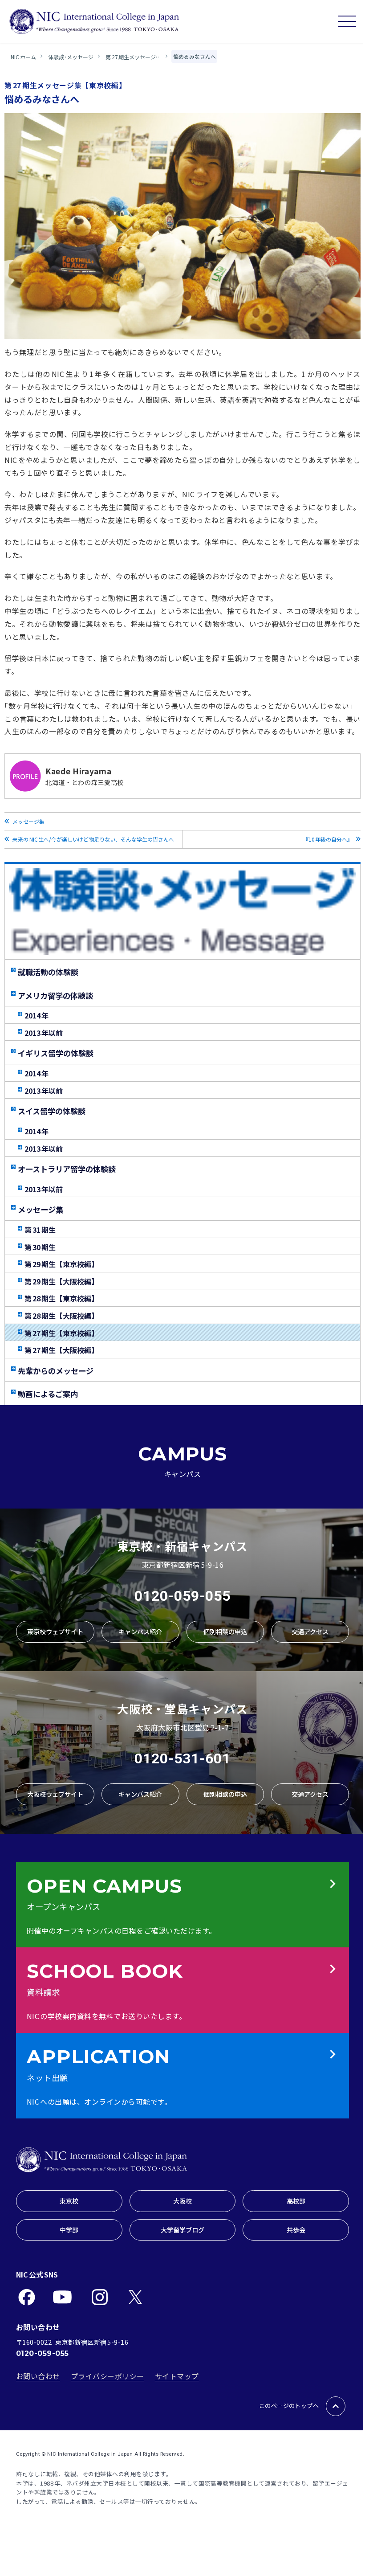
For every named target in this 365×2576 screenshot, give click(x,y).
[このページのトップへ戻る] (336, 2406)
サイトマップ (177, 2376)
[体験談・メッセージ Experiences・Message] (182, 912)
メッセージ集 (28, 821)
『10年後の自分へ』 (329, 839)
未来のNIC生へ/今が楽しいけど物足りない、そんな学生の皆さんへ (93, 839)
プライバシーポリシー (107, 2376)
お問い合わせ (38, 2376)
